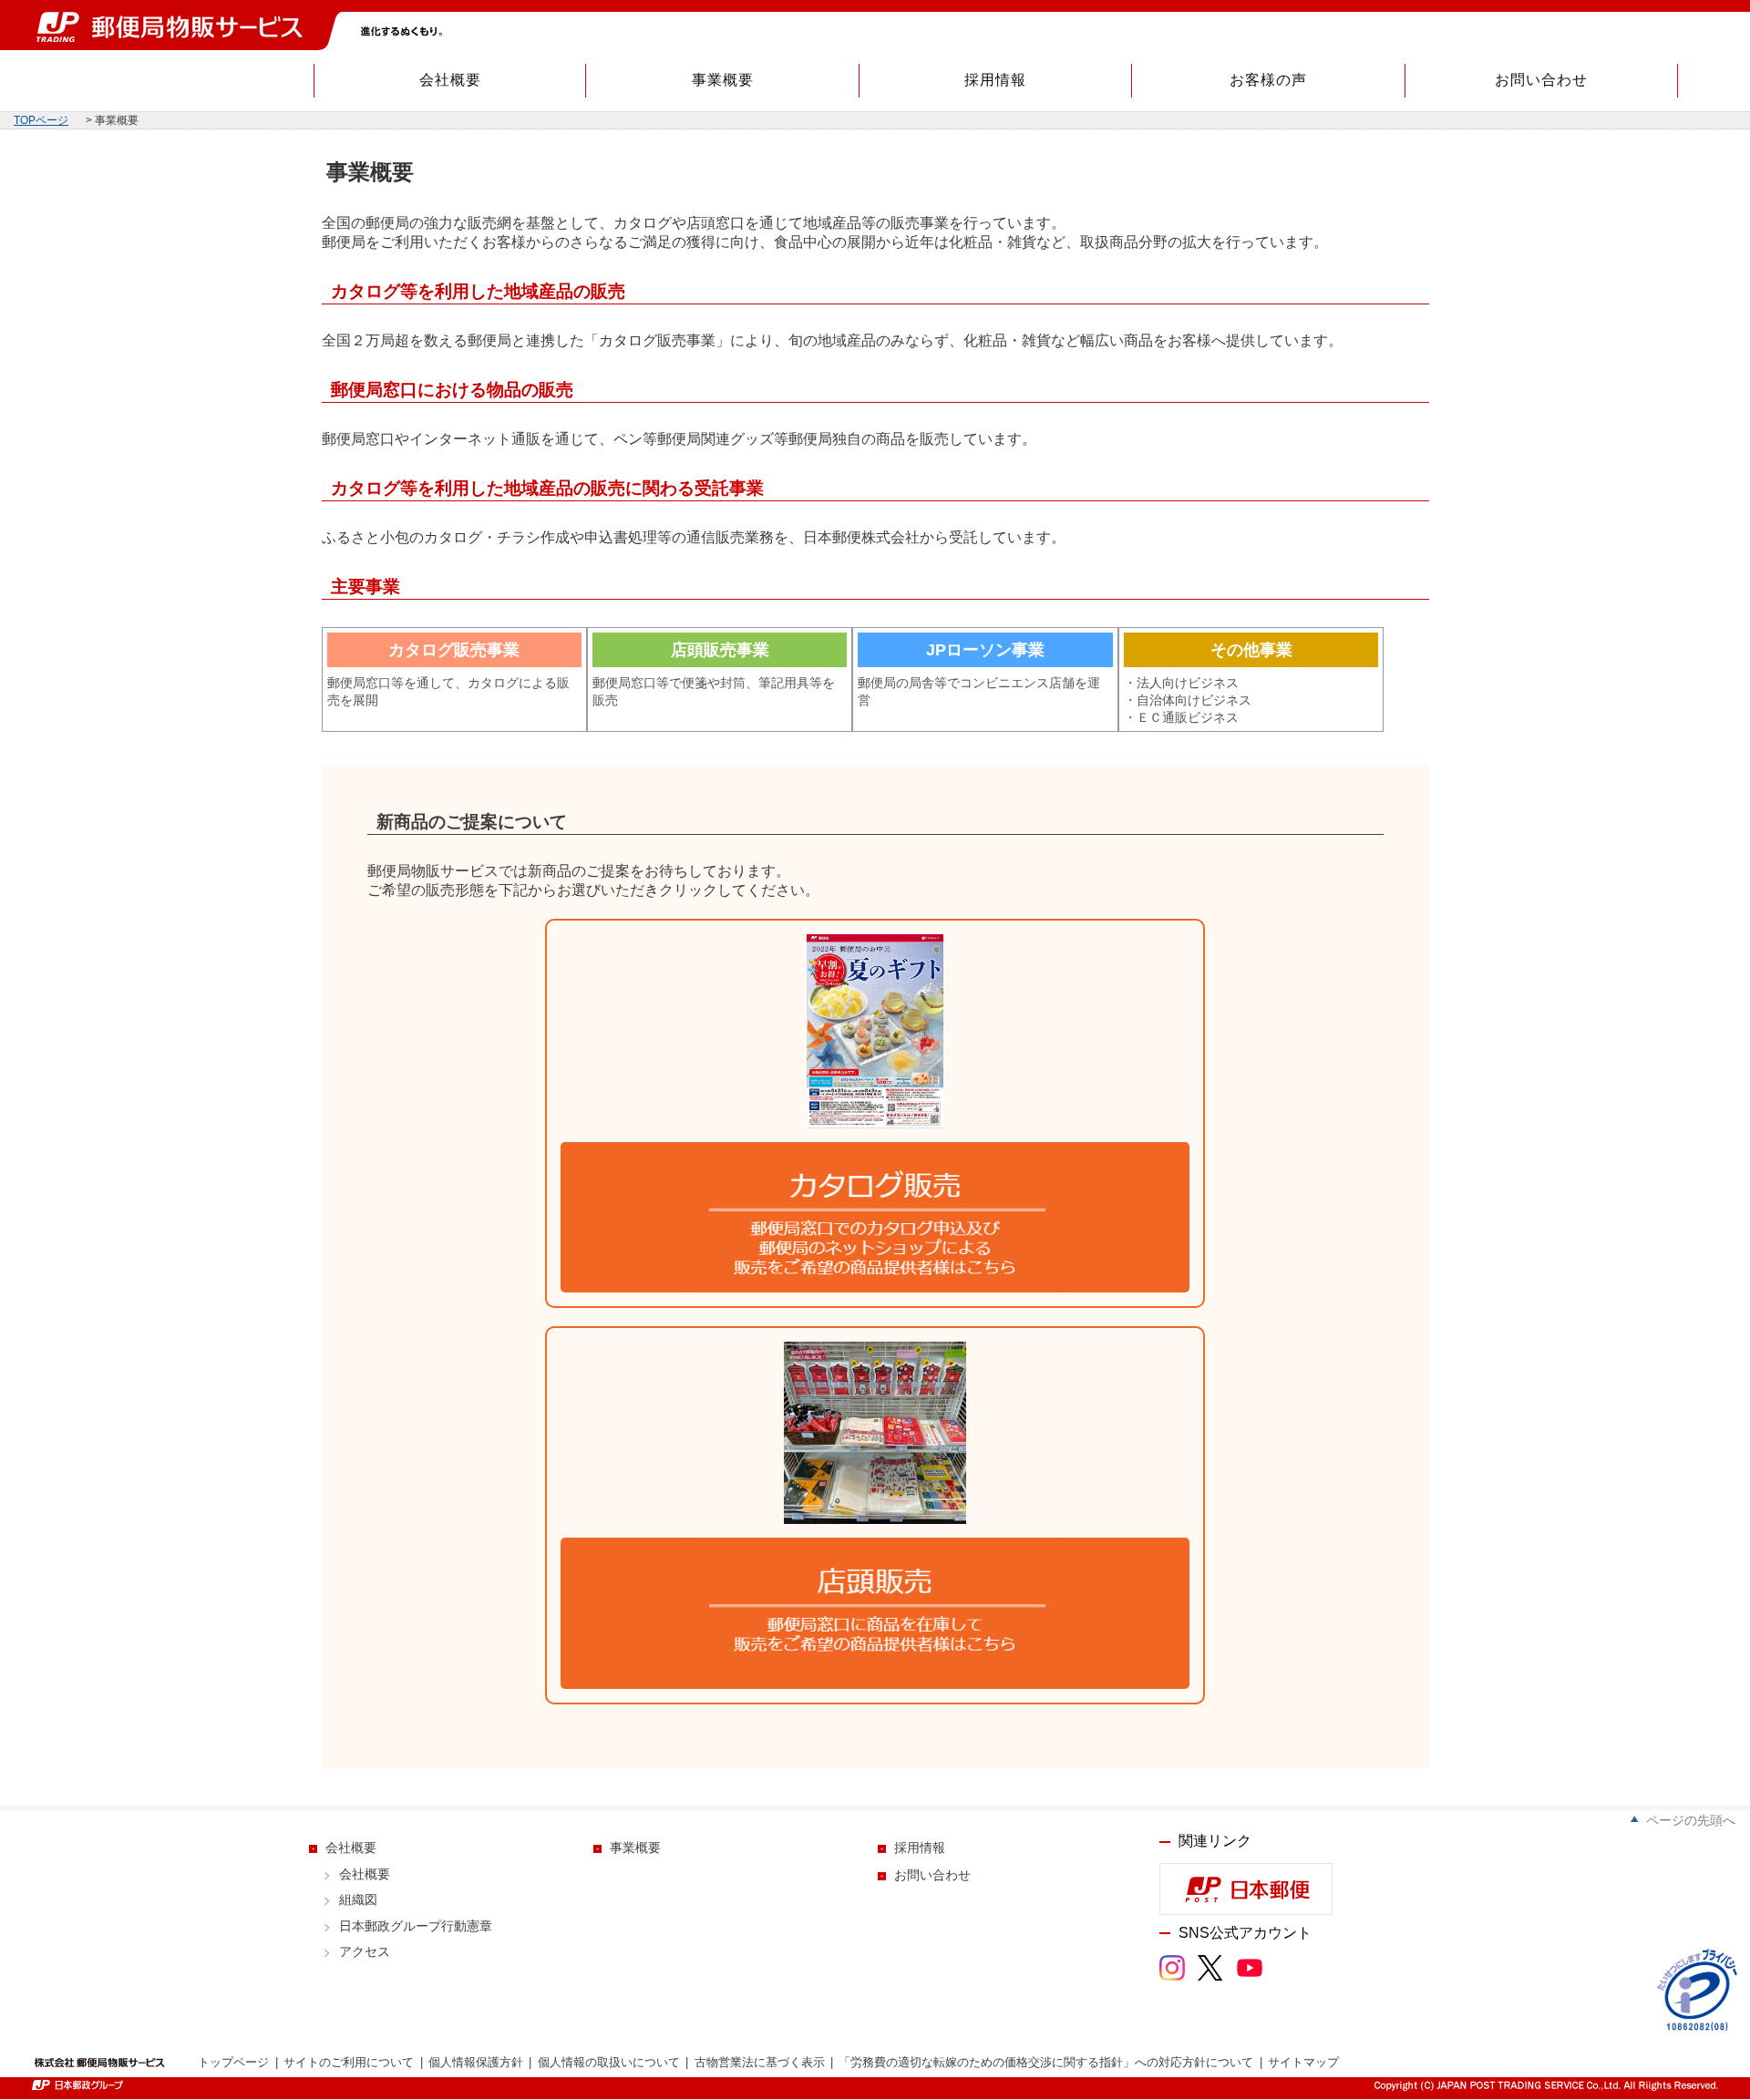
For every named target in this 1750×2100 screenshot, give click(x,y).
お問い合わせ (1541, 80)
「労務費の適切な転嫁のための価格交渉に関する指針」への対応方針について (1046, 2062)
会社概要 (450, 80)
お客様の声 (1268, 80)
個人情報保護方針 (476, 2062)
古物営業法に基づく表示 (760, 2062)
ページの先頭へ (1691, 1820)
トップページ (233, 2062)
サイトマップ (1303, 2062)
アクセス (365, 1952)
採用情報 (995, 80)
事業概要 (723, 80)
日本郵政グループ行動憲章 (416, 1926)
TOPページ (41, 120)
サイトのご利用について (349, 2062)
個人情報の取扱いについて (609, 2062)
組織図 (358, 1900)
